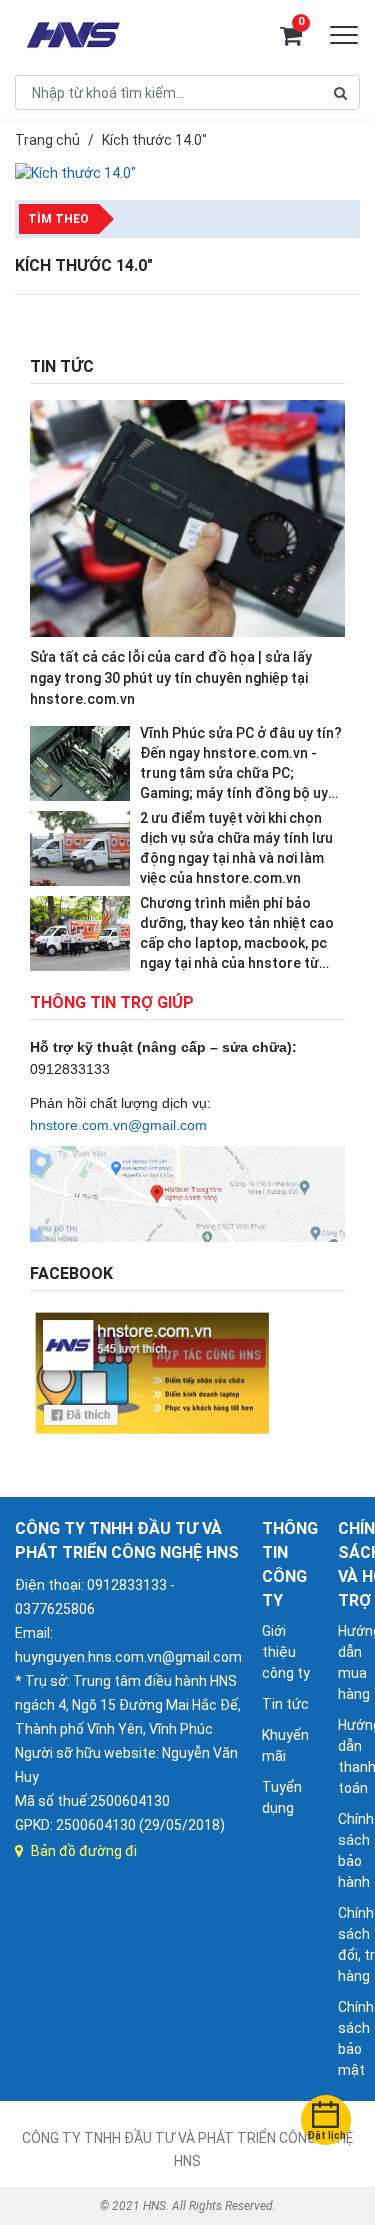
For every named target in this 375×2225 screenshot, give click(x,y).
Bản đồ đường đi (84, 1851)
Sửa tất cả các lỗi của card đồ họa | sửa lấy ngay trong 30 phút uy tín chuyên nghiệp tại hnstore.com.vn (171, 678)
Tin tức (285, 1704)
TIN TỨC (62, 366)
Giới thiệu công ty (286, 1652)
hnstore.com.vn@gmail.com (118, 1125)
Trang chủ (47, 140)
